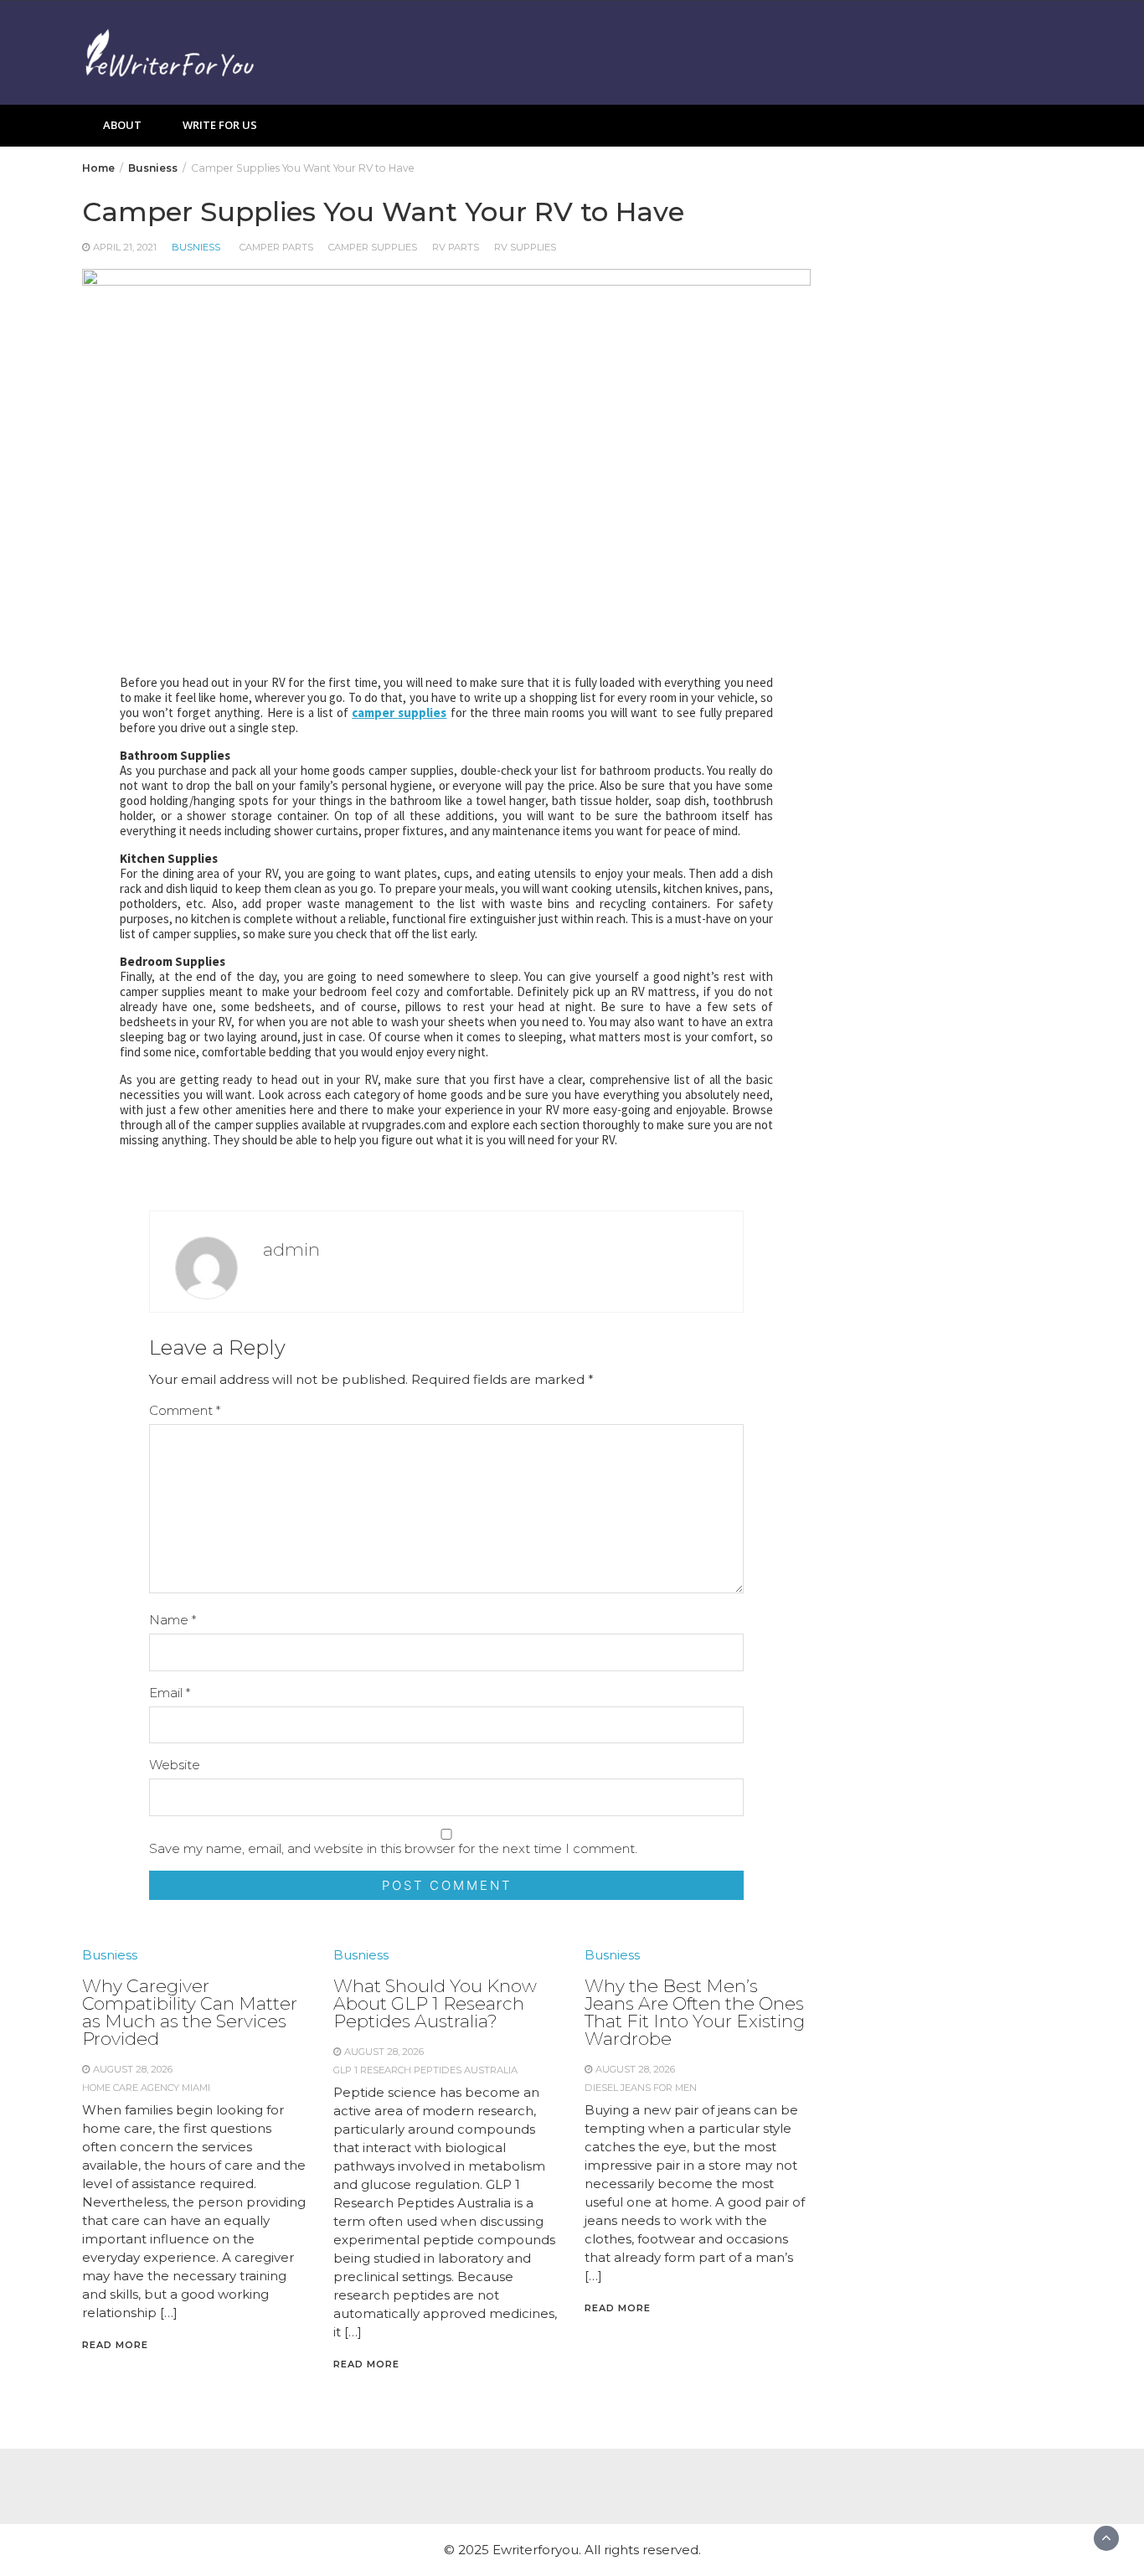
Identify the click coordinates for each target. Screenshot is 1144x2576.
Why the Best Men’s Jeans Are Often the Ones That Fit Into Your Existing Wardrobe (695, 2012)
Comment (185, 1410)
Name (173, 1620)
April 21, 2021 (125, 247)
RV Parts (456, 247)
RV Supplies (525, 247)
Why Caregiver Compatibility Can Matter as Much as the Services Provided (190, 2012)
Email (170, 1693)
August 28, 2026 (133, 2069)
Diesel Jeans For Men (641, 2088)
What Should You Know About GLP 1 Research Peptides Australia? (435, 2003)
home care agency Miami (146, 2088)
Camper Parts (276, 247)
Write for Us (220, 125)
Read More (115, 2345)
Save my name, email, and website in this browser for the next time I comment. (393, 1848)
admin (291, 1249)
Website (175, 1765)
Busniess (196, 247)
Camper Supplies (373, 247)
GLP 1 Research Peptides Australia (425, 2070)
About (122, 125)
